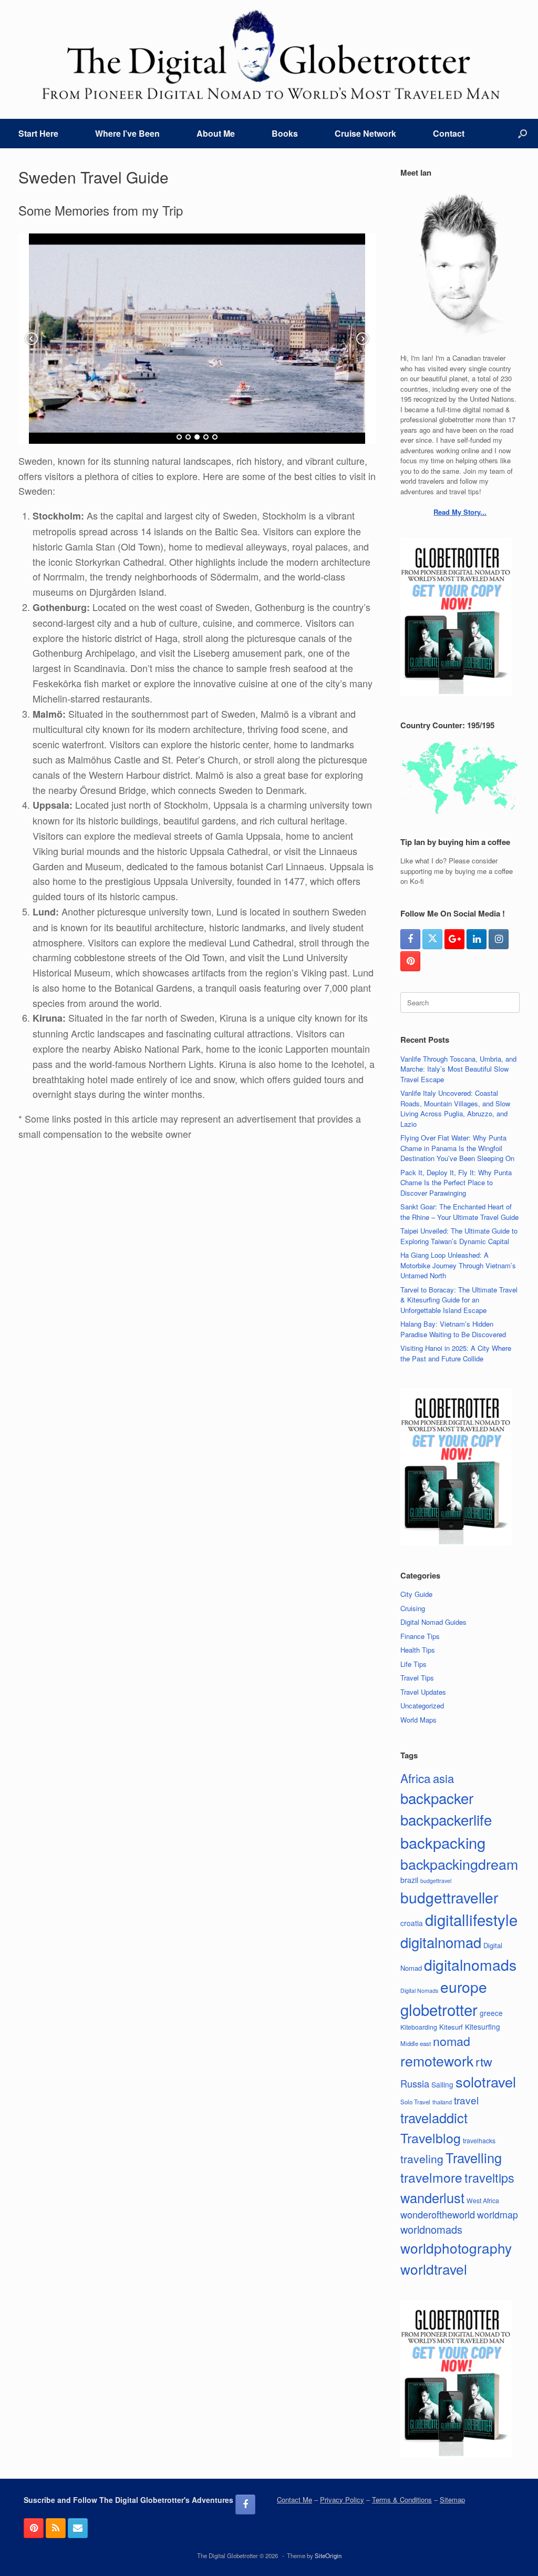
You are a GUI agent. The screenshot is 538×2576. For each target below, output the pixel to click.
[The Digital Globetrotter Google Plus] (454, 939)
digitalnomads (470, 1964)
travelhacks (479, 2140)
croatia (412, 1923)
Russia (415, 2083)
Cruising (413, 1608)
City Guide (416, 1594)
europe (464, 1987)
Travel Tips (417, 1678)
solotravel (486, 2081)
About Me (216, 133)
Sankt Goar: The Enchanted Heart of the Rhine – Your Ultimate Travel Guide (459, 1212)
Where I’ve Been (127, 133)
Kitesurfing (483, 2027)
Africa (416, 1778)
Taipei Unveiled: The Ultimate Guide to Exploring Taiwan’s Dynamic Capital (459, 1236)
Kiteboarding (419, 2027)
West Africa (483, 2200)
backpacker (437, 1798)
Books (285, 133)
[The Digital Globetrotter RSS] (56, 2528)
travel (466, 2100)
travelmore (431, 2177)
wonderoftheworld (438, 2214)
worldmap (498, 2214)
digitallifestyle (471, 1919)
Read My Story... (460, 512)
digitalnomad (441, 1942)
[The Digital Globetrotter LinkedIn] (477, 939)
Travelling (474, 2157)
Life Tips (413, 1664)
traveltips (489, 2177)
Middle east (416, 2043)
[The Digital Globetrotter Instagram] (499, 939)
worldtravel (434, 2269)
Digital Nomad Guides (433, 1622)
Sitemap (452, 2499)
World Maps (418, 1720)
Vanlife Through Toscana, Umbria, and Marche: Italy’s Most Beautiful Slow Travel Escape (458, 1069)
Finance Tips (420, 1636)
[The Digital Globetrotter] (269, 55)
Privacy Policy (342, 2499)
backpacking (443, 1842)
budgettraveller (449, 1897)
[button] (523, 134)
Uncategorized (422, 1706)
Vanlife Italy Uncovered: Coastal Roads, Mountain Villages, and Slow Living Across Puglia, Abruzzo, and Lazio (455, 1108)
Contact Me (294, 2499)
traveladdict (434, 2117)
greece (491, 2013)
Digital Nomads (419, 1990)
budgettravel (436, 1881)
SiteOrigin (328, 2555)
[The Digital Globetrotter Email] (78, 2528)
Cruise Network (365, 133)
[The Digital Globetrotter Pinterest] (410, 961)
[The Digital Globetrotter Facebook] (410, 939)
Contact (449, 133)
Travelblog (431, 2137)
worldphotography (456, 2248)
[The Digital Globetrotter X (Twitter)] (432, 939)
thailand (442, 2102)
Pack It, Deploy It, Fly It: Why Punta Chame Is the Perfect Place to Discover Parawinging (456, 1183)
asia (443, 1778)
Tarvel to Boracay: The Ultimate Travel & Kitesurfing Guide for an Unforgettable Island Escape (459, 1300)
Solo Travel (415, 2102)
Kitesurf (451, 2027)
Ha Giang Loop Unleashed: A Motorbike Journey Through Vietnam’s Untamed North (458, 1265)
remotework (437, 2060)
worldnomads (431, 2229)
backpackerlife (446, 1819)
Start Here (38, 133)
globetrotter (439, 2009)
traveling (422, 2158)
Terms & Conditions (402, 2499)
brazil (409, 1880)
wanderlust (432, 2197)
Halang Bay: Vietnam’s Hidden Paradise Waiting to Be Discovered (453, 1329)
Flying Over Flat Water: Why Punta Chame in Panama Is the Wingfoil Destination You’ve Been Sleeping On (457, 1148)
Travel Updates (423, 1692)
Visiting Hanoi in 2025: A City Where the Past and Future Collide (456, 1353)
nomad (452, 2041)
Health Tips (418, 1650)
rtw (484, 2061)
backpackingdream (459, 1864)
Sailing (442, 2084)
